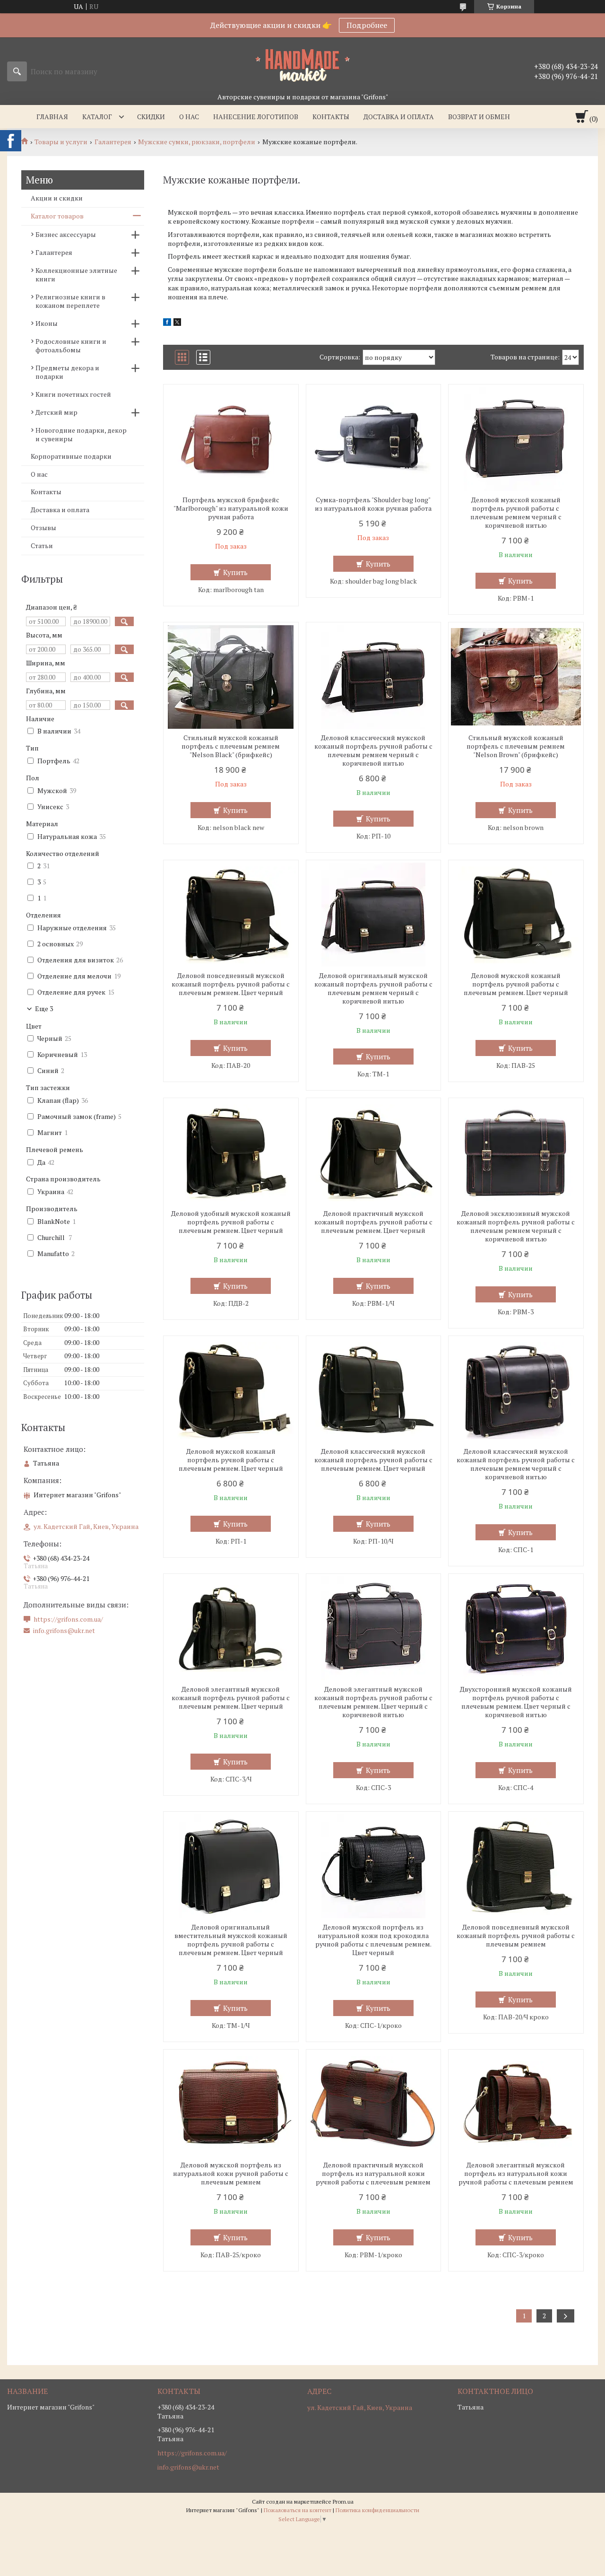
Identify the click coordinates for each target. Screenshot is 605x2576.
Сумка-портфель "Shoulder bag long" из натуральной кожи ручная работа (373, 504)
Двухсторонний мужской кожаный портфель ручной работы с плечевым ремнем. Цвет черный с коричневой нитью (516, 1702)
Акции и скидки (57, 198)
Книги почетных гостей (73, 394)
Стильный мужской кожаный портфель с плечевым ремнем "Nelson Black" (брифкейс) (231, 746)
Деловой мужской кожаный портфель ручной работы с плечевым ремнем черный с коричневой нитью (516, 513)
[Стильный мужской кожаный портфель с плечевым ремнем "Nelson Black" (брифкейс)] (231, 677)
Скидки (151, 117)
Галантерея (113, 142)
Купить (235, 572)
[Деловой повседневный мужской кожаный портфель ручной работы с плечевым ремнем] (516, 1866)
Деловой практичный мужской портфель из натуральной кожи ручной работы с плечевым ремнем (373, 2174)
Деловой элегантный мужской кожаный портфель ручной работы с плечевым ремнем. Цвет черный (231, 1698)
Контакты (331, 117)
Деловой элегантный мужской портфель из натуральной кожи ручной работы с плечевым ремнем (516, 2174)
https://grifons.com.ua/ (68, 1619)
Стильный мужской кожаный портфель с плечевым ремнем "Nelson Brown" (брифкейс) (516, 746)
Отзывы (43, 528)
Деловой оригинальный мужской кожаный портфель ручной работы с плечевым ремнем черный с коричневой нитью (373, 988)
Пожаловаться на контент (298, 2510)
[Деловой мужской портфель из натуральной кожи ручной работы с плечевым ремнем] (231, 2104)
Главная (52, 117)
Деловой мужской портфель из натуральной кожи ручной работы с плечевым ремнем (231, 2174)
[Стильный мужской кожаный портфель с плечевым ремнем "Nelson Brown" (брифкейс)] (516, 677)
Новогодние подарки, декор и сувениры (81, 434)
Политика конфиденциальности (377, 2510)
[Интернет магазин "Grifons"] (302, 65)
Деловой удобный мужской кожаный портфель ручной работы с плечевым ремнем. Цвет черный (231, 1222)
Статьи (42, 546)
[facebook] (167, 323)
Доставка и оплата (399, 117)
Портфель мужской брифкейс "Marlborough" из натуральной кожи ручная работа (231, 508)
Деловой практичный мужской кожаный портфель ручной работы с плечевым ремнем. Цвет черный (373, 1222)
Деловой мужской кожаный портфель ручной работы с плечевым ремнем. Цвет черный (516, 984)
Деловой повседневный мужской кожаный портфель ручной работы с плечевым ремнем (516, 1936)
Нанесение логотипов (256, 117)
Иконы (47, 323)
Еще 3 (44, 1009)
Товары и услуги (61, 142)
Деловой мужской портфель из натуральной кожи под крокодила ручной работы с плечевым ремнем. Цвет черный (373, 1940)
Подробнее (367, 25)
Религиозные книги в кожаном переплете (70, 301)
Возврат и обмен (479, 117)
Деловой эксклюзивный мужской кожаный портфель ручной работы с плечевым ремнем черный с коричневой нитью (516, 1226)
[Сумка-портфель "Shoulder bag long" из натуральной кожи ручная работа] (374, 439)
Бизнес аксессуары (66, 234)
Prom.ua (343, 2502)
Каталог (97, 117)
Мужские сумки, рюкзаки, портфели (197, 142)
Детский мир (56, 412)
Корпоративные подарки (71, 456)
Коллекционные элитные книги (76, 275)
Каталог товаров (57, 216)
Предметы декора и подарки (67, 372)
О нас (189, 117)
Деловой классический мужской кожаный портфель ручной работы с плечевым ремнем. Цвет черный (373, 1460)
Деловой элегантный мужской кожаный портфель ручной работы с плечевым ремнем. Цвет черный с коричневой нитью (373, 1702)
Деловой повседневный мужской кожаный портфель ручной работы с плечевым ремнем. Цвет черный (231, 984)
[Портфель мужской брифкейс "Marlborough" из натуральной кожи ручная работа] (231, 439)
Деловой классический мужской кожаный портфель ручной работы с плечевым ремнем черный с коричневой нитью (373, 751)
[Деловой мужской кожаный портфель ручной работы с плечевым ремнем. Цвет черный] (516, 915)
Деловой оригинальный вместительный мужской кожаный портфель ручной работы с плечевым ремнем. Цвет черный (231, 1940)
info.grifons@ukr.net (64, 1631)
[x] (177, 323)
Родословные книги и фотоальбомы (71, 345)
